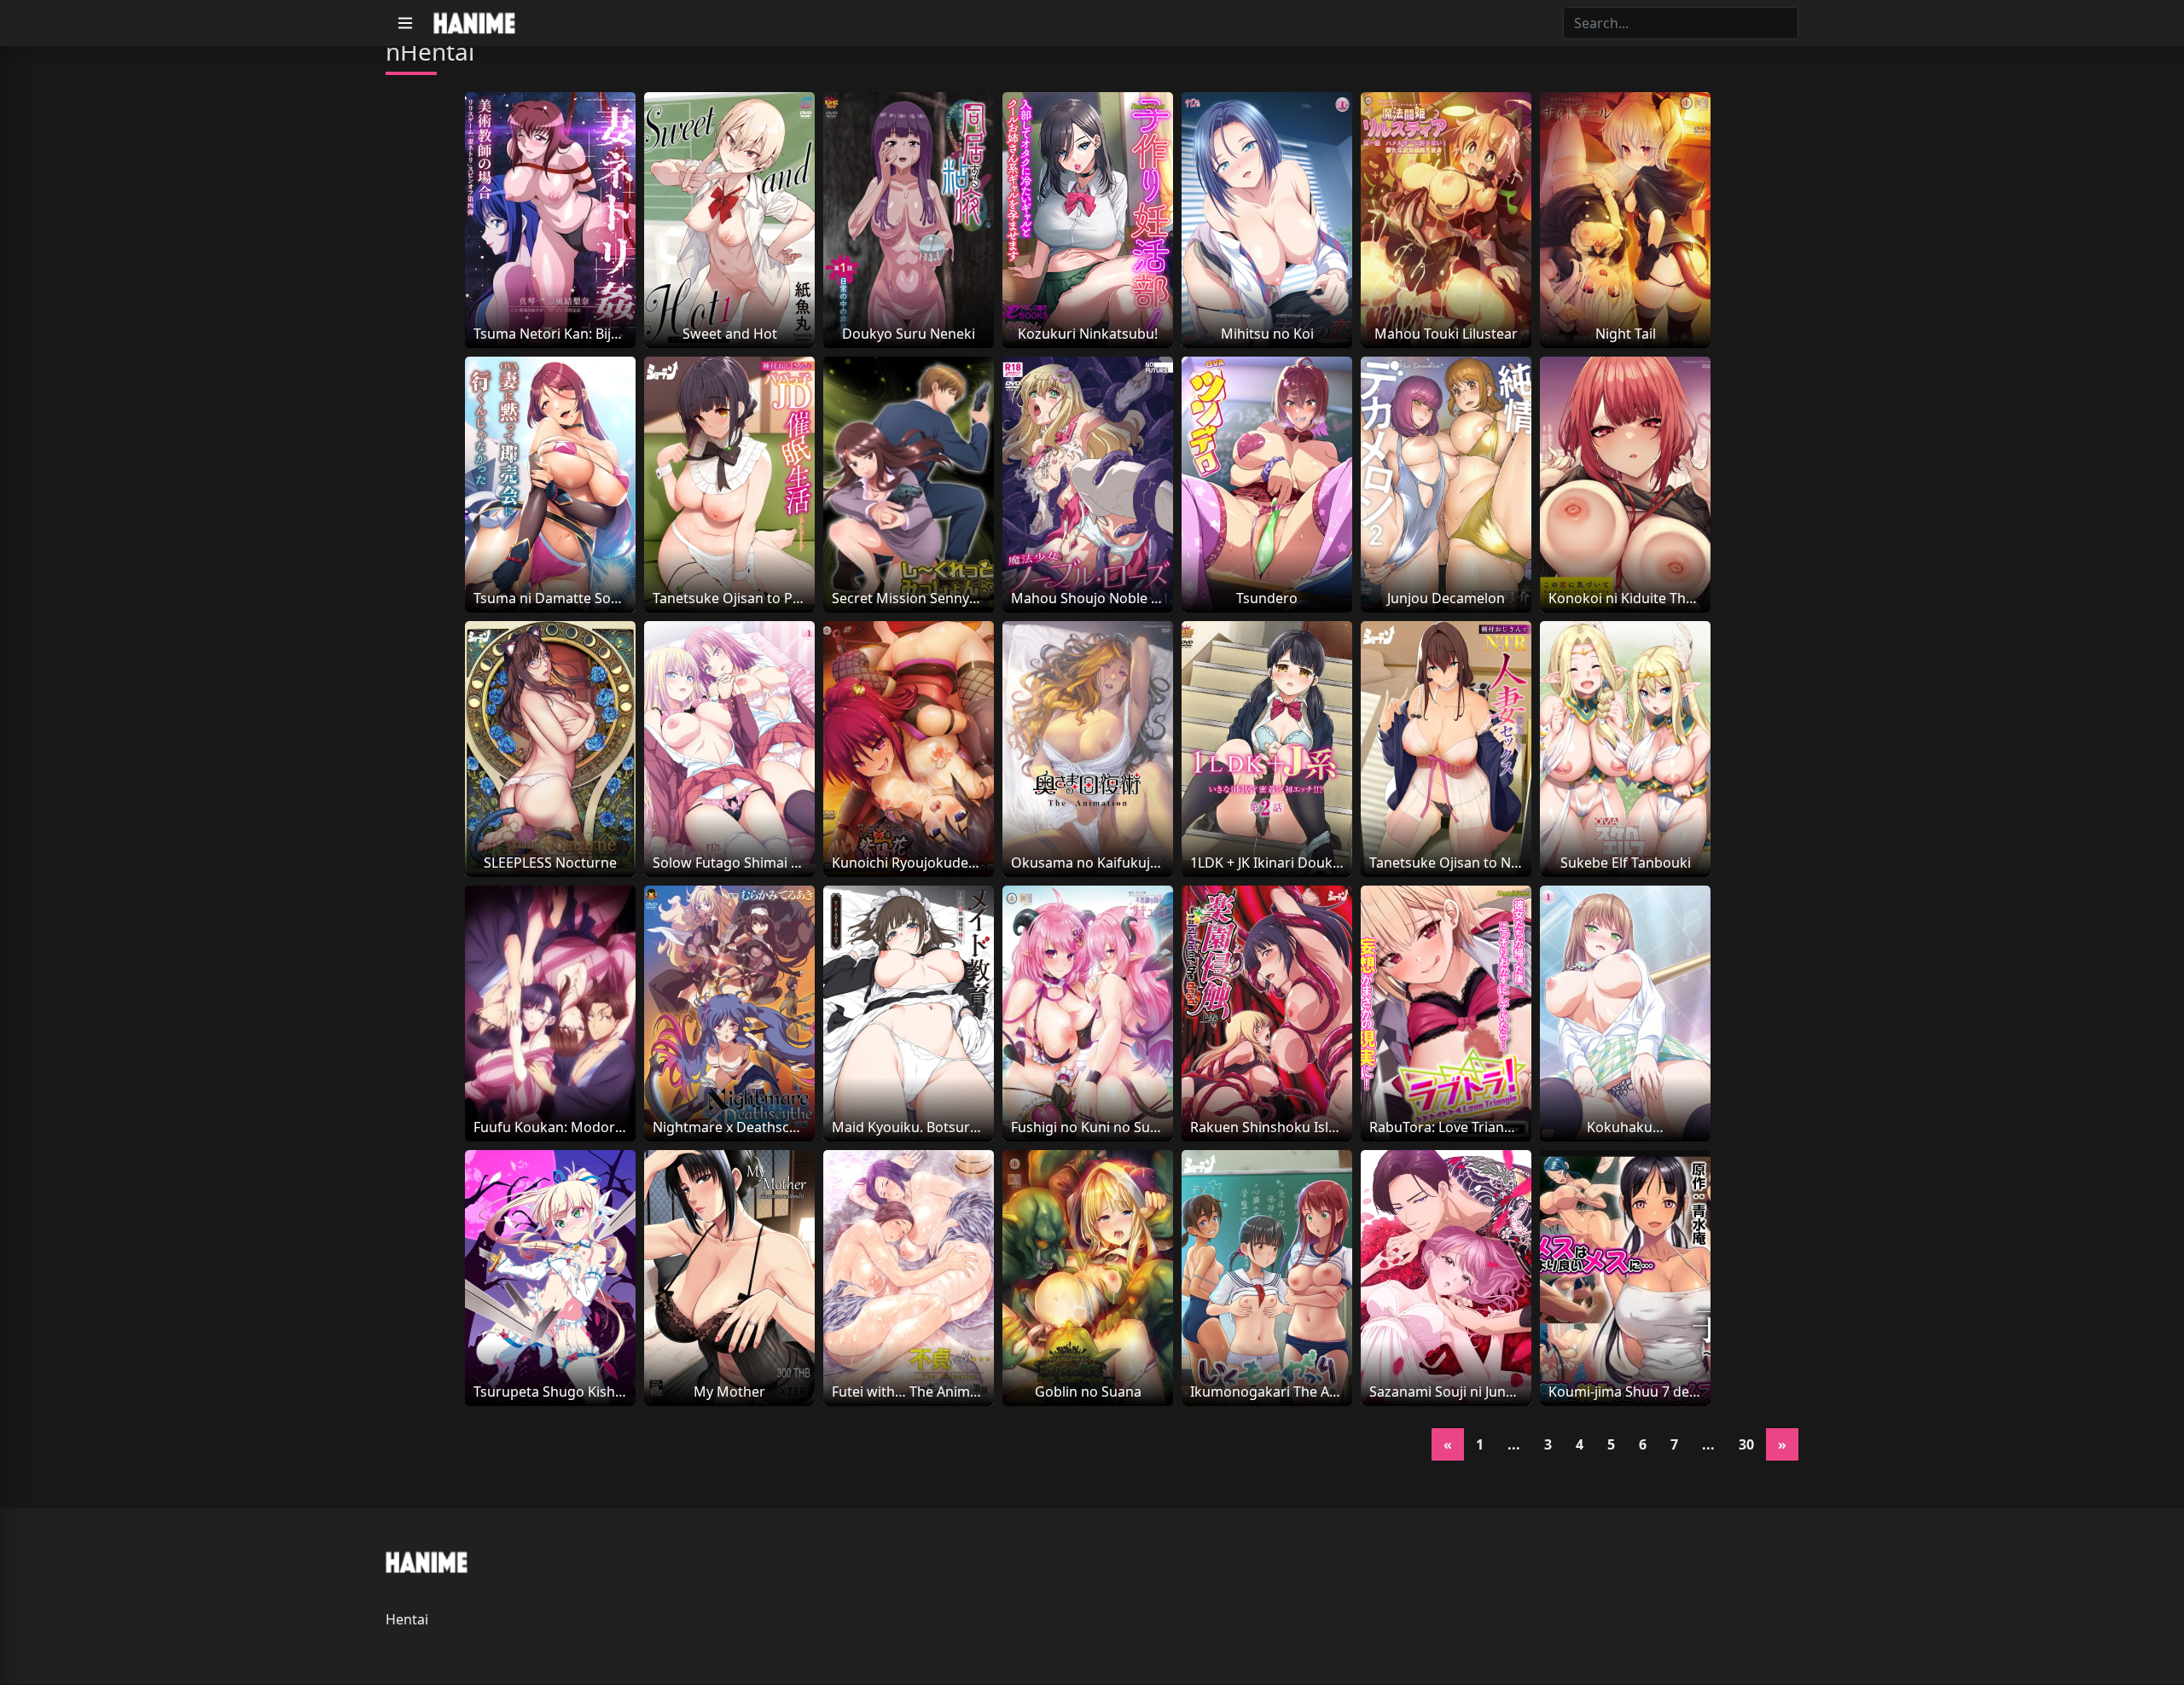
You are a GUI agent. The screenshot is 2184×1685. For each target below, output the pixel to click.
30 (1746, 1444)
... (1514, 1444)
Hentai (407, 1619)
